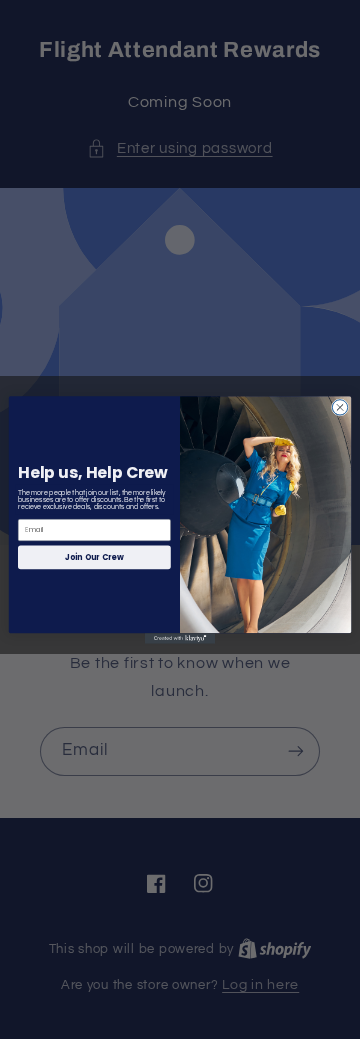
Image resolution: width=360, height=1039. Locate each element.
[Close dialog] (339, 406)
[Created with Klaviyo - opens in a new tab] (180, 638)
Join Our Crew (94, 556)
